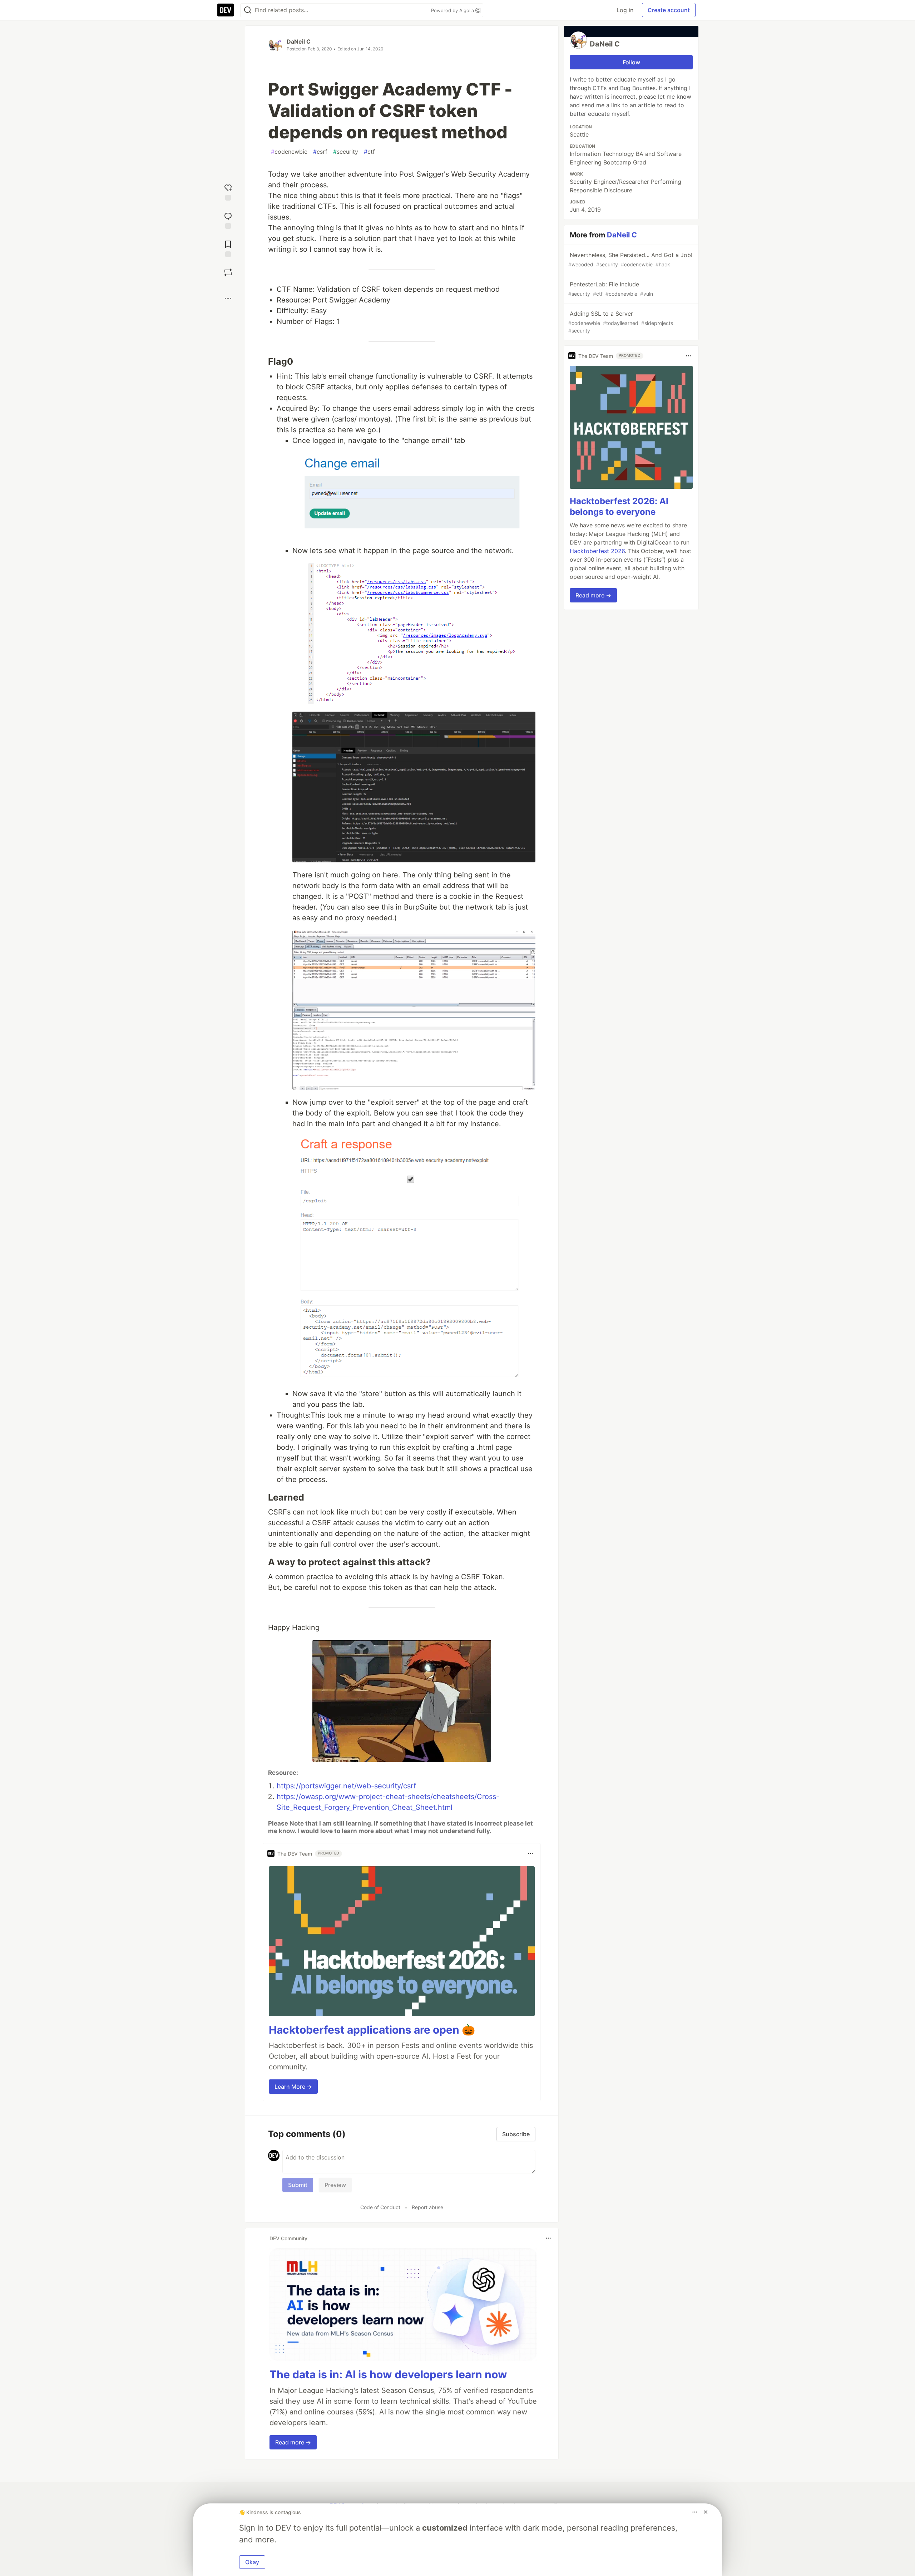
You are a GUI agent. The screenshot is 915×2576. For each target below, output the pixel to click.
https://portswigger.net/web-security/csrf (346, 1786)
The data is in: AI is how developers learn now (388, 2374)
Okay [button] (252, 2562)
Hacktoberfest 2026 (597, 551)
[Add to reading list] (228, 248)
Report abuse (427, 2207)
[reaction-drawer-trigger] (228, 191)
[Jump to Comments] (228, 220)
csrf (320, 152)
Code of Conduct (380, 2207)
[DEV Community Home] (226, 10)
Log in (625, 10)
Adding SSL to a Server (621, 322)
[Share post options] (228, 299)
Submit (298, 2185)
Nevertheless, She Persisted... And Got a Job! (630, 259)
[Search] (248, 10)
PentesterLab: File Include (611, 289)
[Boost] (228, 272)
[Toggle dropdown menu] (530, 1853)
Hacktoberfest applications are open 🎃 (372, 2030)
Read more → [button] (293, 2442)
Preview (335, 2185)
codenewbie (289, 152)
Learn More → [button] (293, 2087)
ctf (369, 152)
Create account (669, 10)
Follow (631, 62)
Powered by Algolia (453, 10)
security (346, 152)
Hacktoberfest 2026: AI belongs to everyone (619, 506)
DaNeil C (299, 41)
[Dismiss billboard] (706, 2512)
